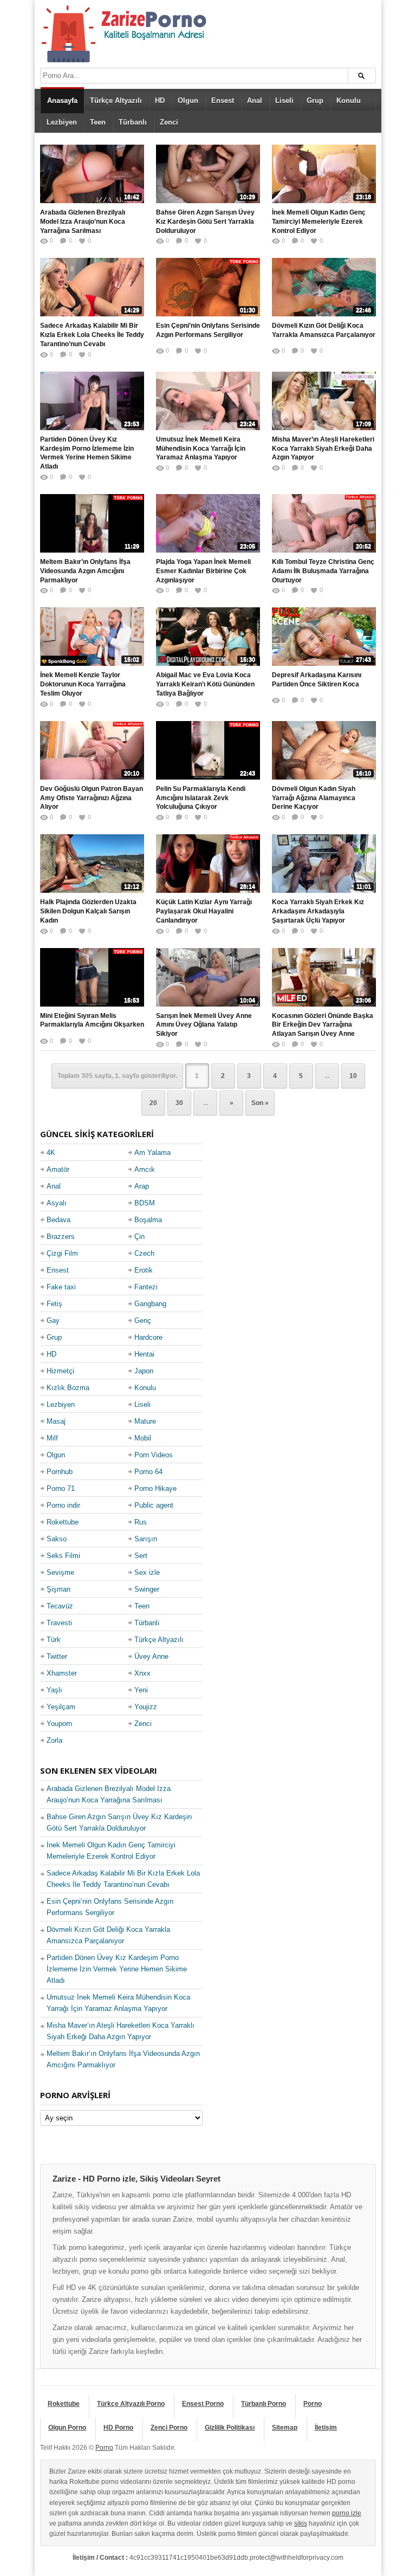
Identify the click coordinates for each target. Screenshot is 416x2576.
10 (353, 1076)
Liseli (284, 100)
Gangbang (150, 1304)
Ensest (223, 100)
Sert (141, 1556)
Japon (144, 1371)
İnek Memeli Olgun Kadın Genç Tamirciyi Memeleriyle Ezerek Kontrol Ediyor (319, 222)
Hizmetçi (60, 1371)
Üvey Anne (151, 1656)
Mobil (143, 1438)
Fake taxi (61, 1287)
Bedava (58, 1220)
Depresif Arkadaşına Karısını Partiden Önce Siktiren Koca (317, 680)
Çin (139, 1237)
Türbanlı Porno (264, 2404)
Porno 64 (148, 1472)
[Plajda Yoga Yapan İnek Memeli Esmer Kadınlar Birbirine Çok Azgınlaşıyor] (208, 523)
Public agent (154, 1505)
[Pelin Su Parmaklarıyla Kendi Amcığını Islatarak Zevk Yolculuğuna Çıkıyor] (208, 750)
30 (179, 1103)
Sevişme (60, 1572)
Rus (141, 1522)
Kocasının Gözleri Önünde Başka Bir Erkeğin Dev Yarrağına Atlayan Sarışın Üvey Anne (323, 1025)
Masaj (56, 1421)
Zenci (169, 122)
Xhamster (62, 1673)
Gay (53, 1321)
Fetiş (54, 1304)
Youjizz (146, 1707)
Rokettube (63, 1522)
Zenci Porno (169, 2428)
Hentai (144, 1354)
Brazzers (61, 1237)
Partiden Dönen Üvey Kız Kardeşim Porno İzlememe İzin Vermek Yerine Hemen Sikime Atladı (87, 453)
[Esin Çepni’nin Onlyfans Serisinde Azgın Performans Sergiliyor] (208, 287)
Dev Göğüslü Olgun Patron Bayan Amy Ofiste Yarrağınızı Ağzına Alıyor (92, 798)
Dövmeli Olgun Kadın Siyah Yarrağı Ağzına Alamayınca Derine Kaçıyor (314, 798)
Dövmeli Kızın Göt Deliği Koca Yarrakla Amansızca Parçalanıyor (324, 330)
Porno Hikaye (155, 1488)
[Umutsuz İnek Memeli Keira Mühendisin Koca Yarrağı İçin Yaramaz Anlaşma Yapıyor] (208, 401)
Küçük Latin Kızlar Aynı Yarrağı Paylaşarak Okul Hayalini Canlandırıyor (204, 911)
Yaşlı (54, 1690)
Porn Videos (154, 1455)
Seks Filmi (63, 1556)
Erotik (144, 1270)
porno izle (347, 2513)
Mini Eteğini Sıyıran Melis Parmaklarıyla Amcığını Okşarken (92, 1020)
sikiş (301, 2523)
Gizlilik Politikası (230, 2428)
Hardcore (148, 1337)
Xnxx (142, 1673)
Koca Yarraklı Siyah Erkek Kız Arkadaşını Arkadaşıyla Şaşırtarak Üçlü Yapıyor (318, 911)
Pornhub (60, 1472)
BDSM (145, 1203)
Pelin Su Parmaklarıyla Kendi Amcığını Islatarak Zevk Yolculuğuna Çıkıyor (201, 798)
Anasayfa (62, 100)
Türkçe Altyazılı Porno (131, 2404)
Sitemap (285, 2428)
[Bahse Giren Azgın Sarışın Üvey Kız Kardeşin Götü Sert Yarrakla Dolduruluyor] (208, 174)
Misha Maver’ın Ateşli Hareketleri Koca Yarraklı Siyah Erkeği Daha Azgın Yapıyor (323, 449)
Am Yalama (152, 1153)
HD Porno (118, 2428)
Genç (143, 1321)
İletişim (326, 2428)
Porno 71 (61, 1488)
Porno (313, 2404)
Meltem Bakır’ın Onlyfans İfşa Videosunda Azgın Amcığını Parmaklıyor (85, 571)
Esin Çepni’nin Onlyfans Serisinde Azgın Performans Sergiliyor (208, 330)
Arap (142, 1186)
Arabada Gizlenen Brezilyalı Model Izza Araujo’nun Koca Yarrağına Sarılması (83, 222)
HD (160, 100)
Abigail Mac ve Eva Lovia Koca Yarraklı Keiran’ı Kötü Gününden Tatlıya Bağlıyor (205, 684)
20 (153, 1103)
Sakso (57, 1539)
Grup (315, 100)
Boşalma (148, 1220)
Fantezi (146, 1287)
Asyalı (57, 1203)
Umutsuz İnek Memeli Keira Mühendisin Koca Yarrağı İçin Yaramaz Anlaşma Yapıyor (201, 449)
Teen (98, 122)
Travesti (59, 1623)
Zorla (54, 1740)
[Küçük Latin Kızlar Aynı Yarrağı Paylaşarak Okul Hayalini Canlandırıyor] (208, 864)
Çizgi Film (62, 1253)
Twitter (57, 1656)
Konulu (349, 100)
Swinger (147, 1589)
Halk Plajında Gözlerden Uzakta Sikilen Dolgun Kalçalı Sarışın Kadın (88, 911)
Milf (52, 1438)
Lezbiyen (62, 122)
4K (51, 1153)
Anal (255, 100)
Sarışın (146, 1539)
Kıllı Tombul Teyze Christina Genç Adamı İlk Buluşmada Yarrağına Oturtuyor (323, 571)
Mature (145, 1421)
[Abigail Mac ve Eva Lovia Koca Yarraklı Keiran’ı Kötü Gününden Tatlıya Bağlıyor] (208, 637)
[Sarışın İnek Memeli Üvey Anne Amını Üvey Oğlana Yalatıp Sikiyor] (208, 977)
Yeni (141, 1690)
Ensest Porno (203, 2404)
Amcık (145, 1169)
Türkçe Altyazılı (116, 100)
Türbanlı (133, 122)
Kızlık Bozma (68, 1388)
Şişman (58, 1589)
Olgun (188, 100)
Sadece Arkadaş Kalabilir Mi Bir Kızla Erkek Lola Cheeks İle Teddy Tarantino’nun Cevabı (92, 335)
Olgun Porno (67, 2428)
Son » (260, 1103)
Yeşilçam (61, 1707)
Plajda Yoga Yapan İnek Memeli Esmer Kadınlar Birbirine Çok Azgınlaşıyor (203, 571)
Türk (54, 1640)
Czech (144, 1253)
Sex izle (147, 1572)
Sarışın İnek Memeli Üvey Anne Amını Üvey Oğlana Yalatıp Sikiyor (204, 1025)
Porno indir (63, 1505)
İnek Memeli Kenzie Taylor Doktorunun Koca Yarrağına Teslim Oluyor (83, 684)
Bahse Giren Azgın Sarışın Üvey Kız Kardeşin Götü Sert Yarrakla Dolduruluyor (205, 222)
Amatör (58, 1169)
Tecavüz (60, 1606)
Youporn (59, 1724)
